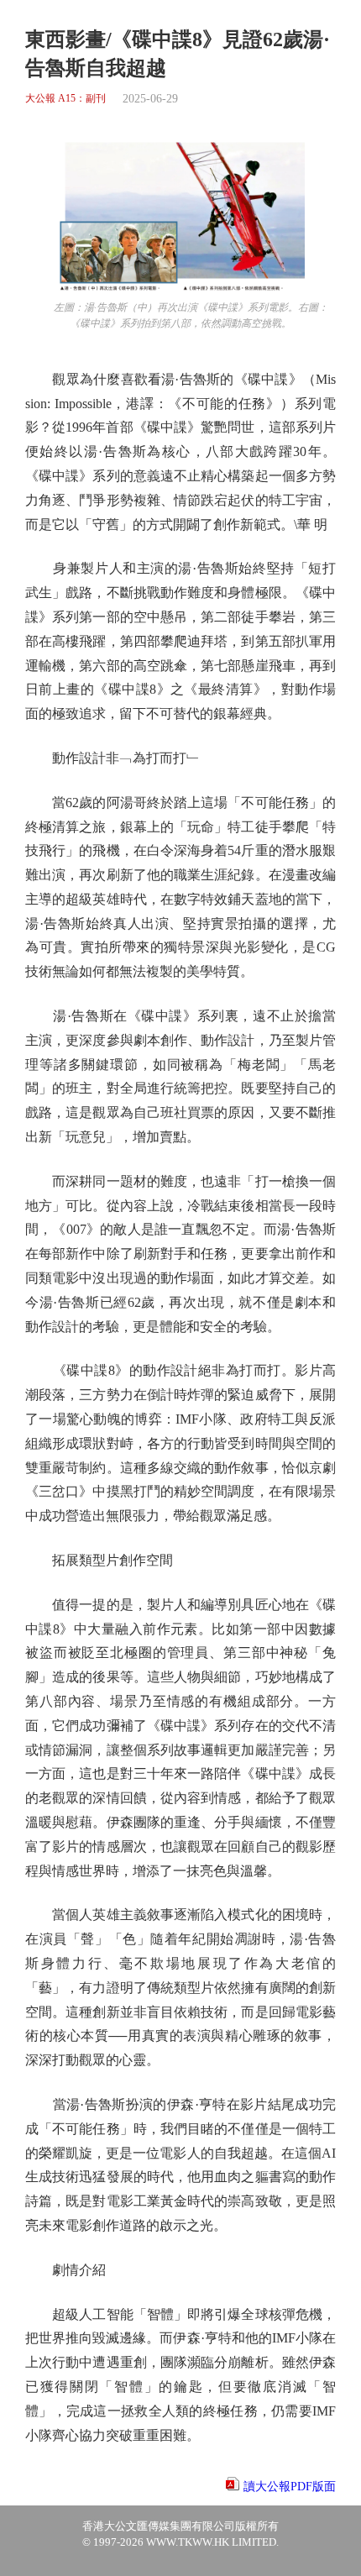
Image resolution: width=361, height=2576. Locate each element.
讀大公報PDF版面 (290, 2487)
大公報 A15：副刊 (65, 99)
